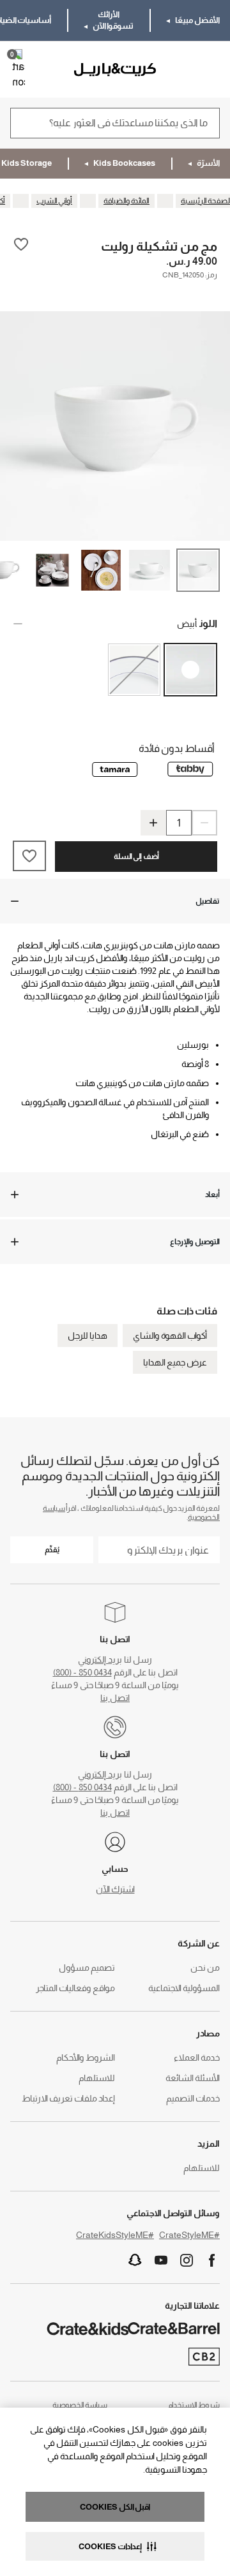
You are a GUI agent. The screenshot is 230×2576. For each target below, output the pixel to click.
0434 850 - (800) (82, 1672)
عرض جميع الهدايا (175, 1362)
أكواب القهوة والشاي (170, 1336)
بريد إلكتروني (100, 1660)
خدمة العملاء (197, 2057)
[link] (183, 70)
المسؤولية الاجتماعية (184, 1988)
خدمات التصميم (193, 2098)
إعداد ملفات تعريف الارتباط (68, 2098)
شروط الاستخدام (194, 2405)
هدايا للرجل (88, 1336)
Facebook (212, 2260)
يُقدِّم (52, 1550)
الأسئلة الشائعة (193, 2078)
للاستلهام (97, 2078)
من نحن (205, 1968)
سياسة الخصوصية (80, 2405)
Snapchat (135, 2260)
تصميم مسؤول (87, 1968)
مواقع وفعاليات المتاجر (75, 1988)
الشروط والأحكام (86, 2057)
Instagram (187, 2260)
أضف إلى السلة (136, 857)
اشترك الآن (115, 1889)
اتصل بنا (115, 1698)
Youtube (161, 2260)
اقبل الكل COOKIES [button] (115, 2507)
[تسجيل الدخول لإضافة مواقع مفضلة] (21, 246)
